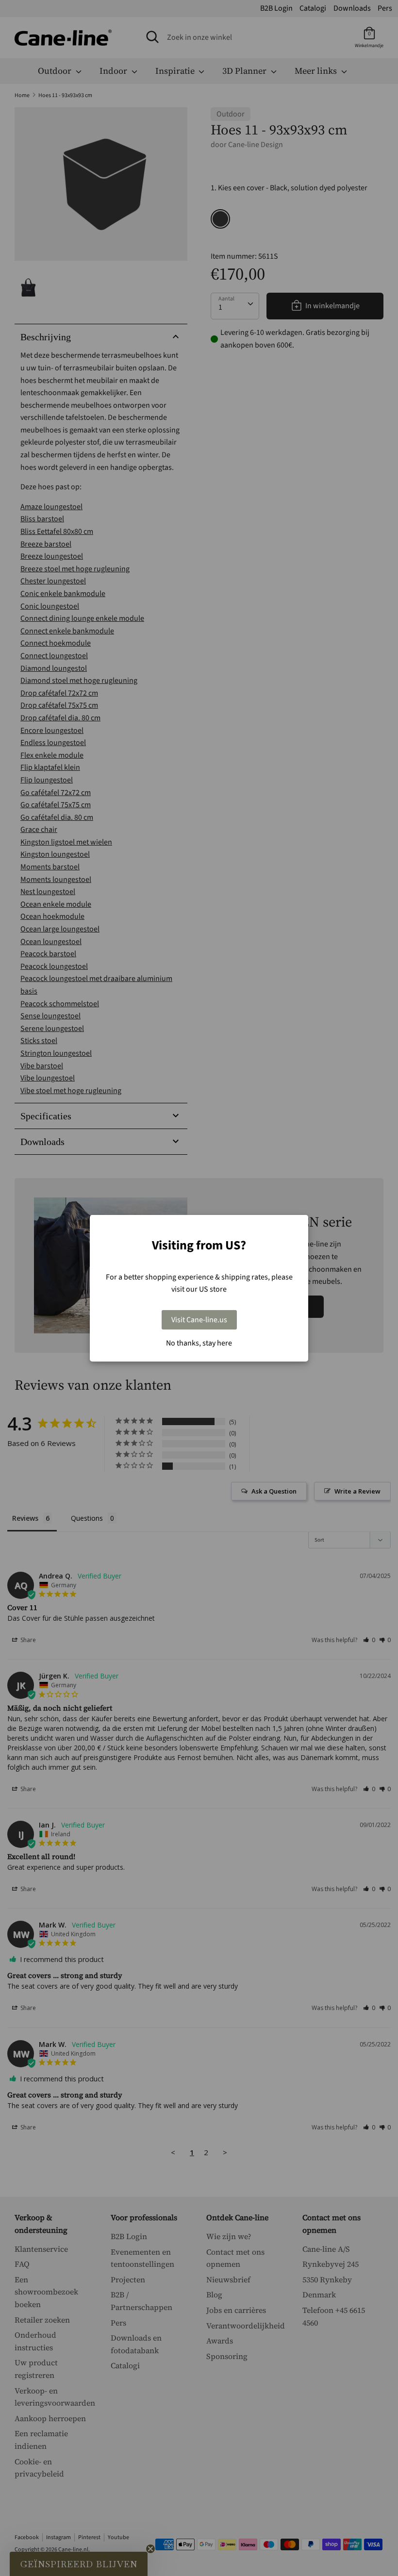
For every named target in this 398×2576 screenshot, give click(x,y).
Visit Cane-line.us (199, 1320)
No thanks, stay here (199, 1343)
